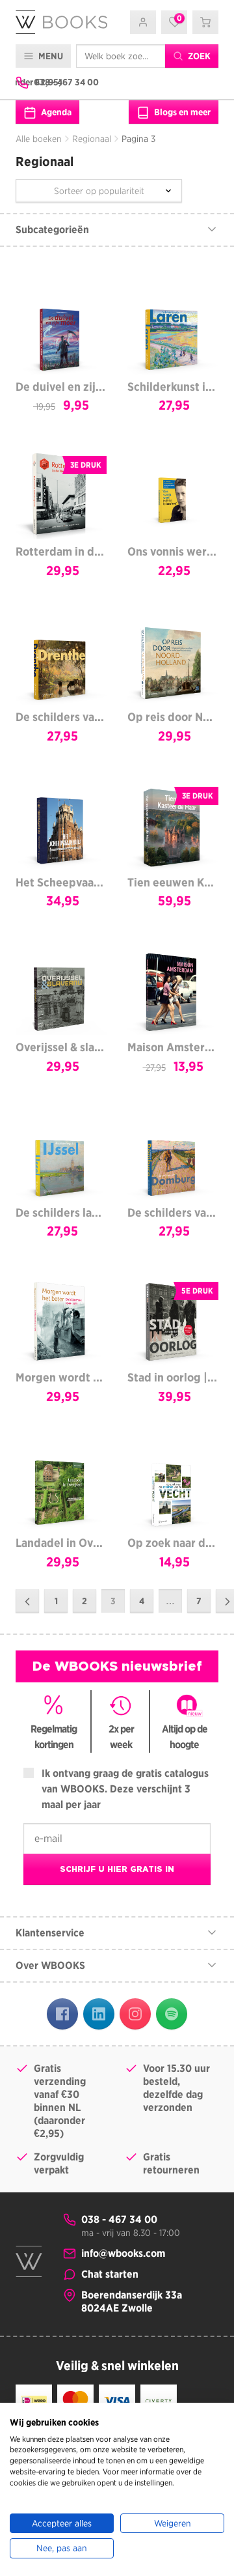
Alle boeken (39, 139)
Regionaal (92, 139)
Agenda (55, 112)
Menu (50, 56)
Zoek (198, 56)
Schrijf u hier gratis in (117, 1869)
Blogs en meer (181, 112)
